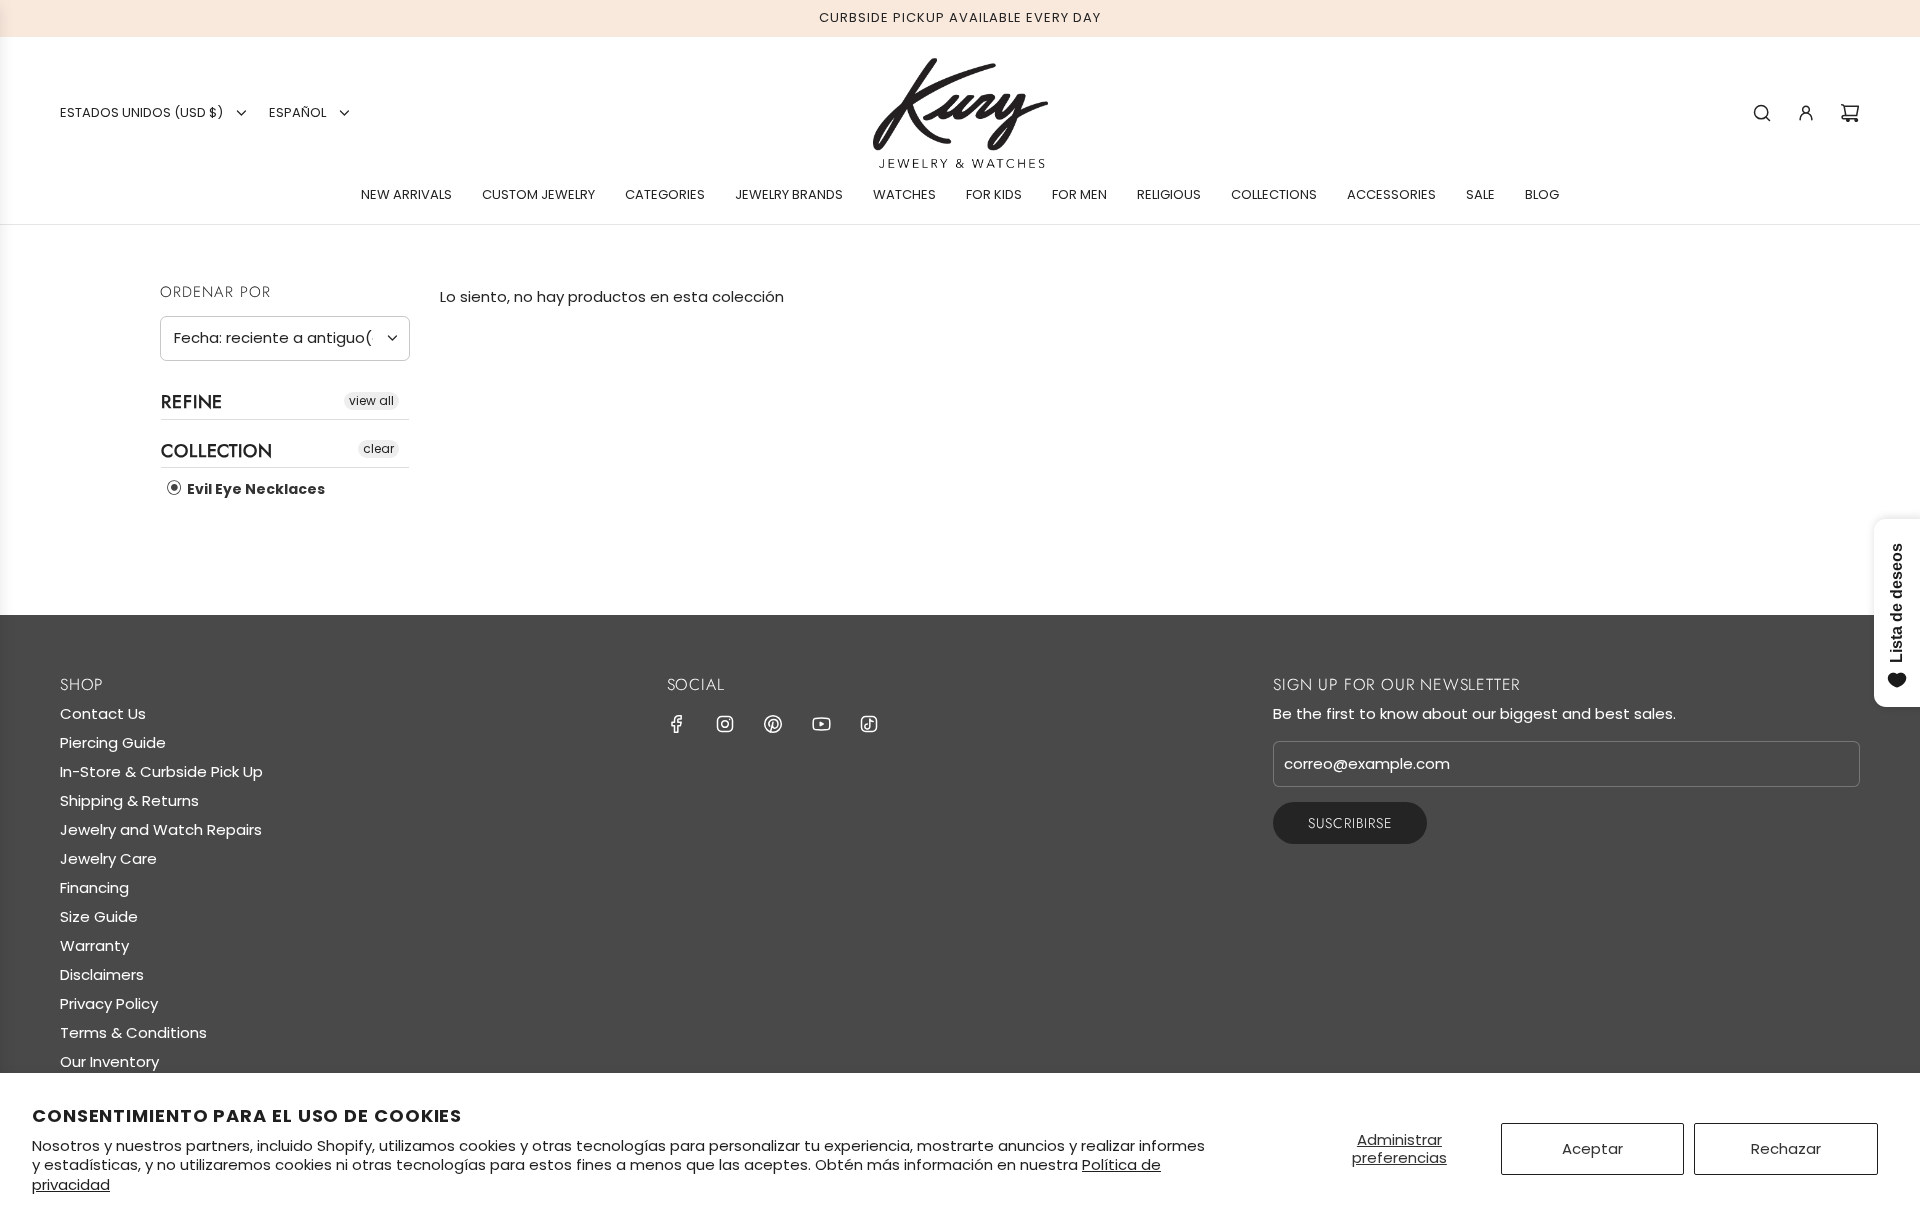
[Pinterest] (773, 724)
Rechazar (1786, 1148)
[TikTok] (869, 724)
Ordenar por (215, 292)
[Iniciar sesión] (1806, 113)
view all (371, 400)
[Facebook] (677, 724)
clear (378, 448)
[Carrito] (1850, 113)
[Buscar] (1762, 113)
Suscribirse (1350, 823)
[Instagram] (725, 724)
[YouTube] (821, 724)
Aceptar (1592, 1148)
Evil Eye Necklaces (254, 489)
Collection (217, 451)
